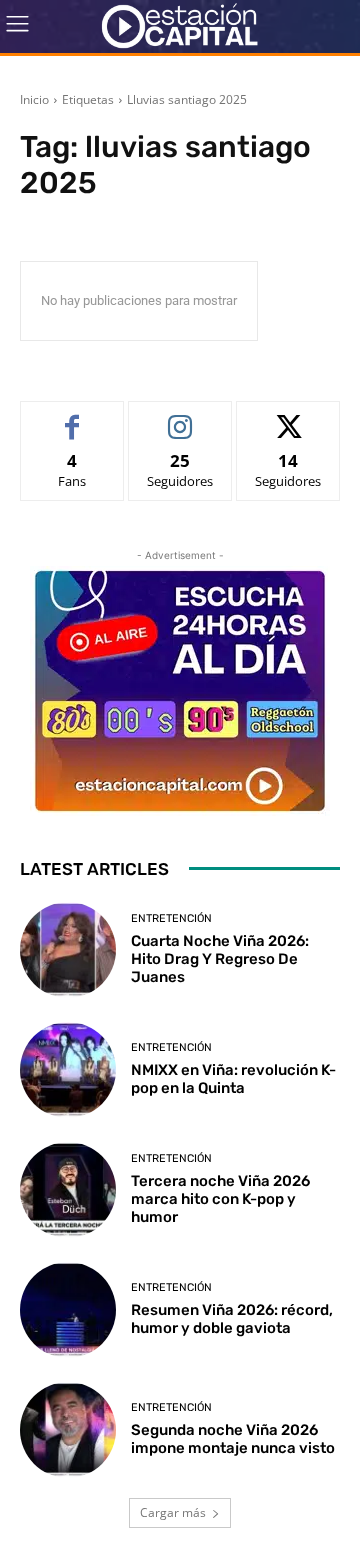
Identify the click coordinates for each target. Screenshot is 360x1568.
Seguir (180, 416)
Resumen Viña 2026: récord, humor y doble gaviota (232, 1319)
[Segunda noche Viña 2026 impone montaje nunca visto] (68, 1430)
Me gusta (72, 416)
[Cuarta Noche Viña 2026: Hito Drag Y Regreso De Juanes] (68, 950)
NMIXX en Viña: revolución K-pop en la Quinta (233, 1079)
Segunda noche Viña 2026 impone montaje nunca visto (233, 1439)
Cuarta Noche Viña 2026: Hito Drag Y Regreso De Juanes (220, 959)
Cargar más (173, 1512)
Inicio (34, 99)
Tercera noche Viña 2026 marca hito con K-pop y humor (220, 1199)
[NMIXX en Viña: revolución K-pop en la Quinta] (68, 1070)
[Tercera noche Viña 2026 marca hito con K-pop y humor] (68, 1190)
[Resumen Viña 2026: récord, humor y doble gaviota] (68, 1310)
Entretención (171, 918)
